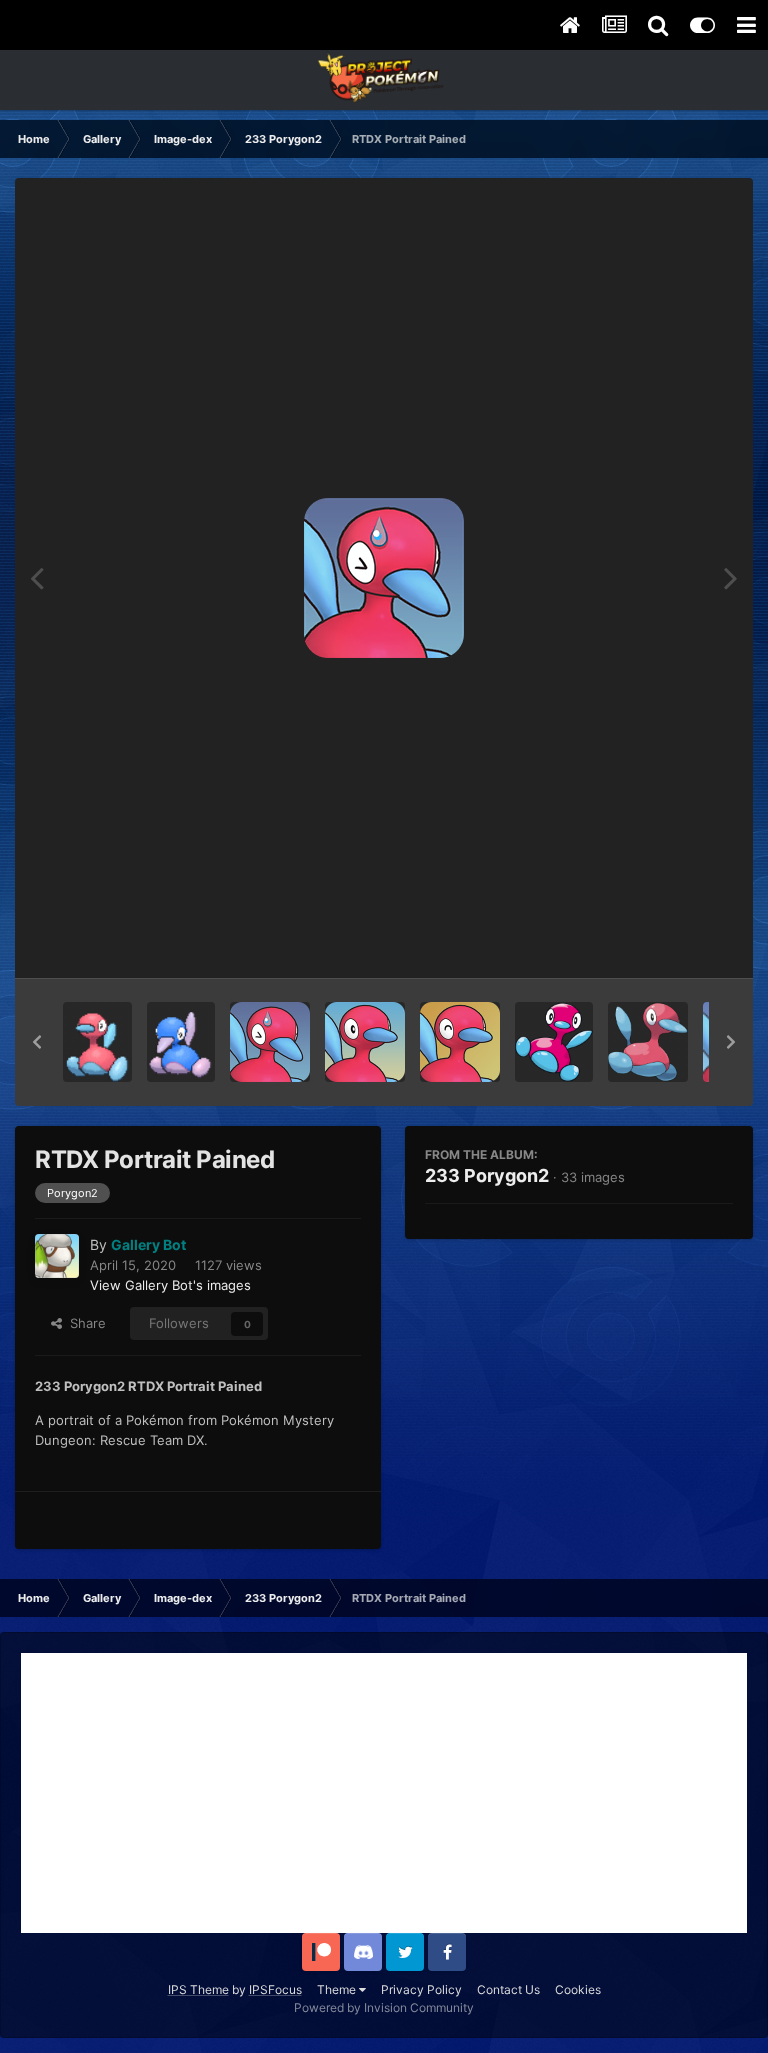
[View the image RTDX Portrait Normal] (365, 1042)
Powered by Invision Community (384, 2007)
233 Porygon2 (487, 1175)
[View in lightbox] (384, 578)
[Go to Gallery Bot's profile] (57, 1256)
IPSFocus (275, 1989)
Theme (338, 1989)
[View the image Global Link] (554, 1042)
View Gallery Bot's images (170, 1285)
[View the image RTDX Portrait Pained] (270, 1042)
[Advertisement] (384, 1793)
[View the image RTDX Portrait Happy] (460, 1042)
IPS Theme (198, 1989)
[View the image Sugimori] (648, 1042)
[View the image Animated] (97, 1042)
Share (84, 1323)
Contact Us (508, 1989)
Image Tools (671, 942)
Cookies (578, 1989)
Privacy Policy (421, 1989)
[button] (37, 1042)
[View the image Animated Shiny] (181, 1042)
